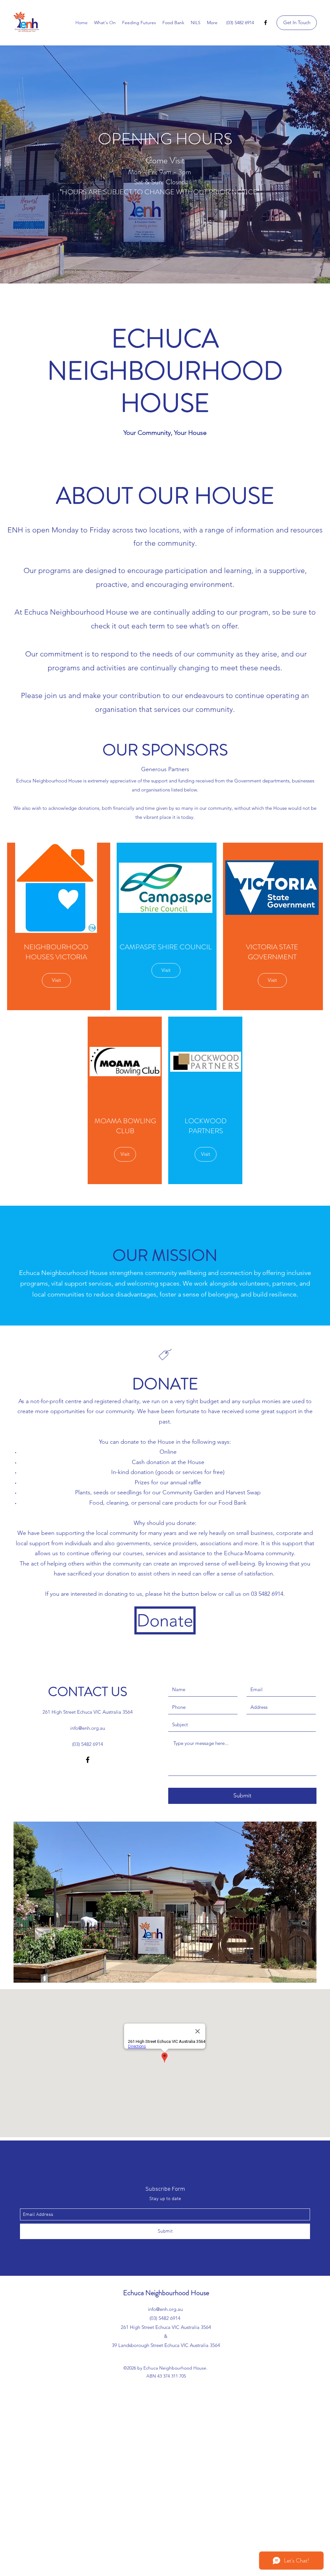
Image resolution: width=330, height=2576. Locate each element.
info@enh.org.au (88, 1728)
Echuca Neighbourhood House (166, 2293)
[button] (297, 23)
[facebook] (266, 23)
